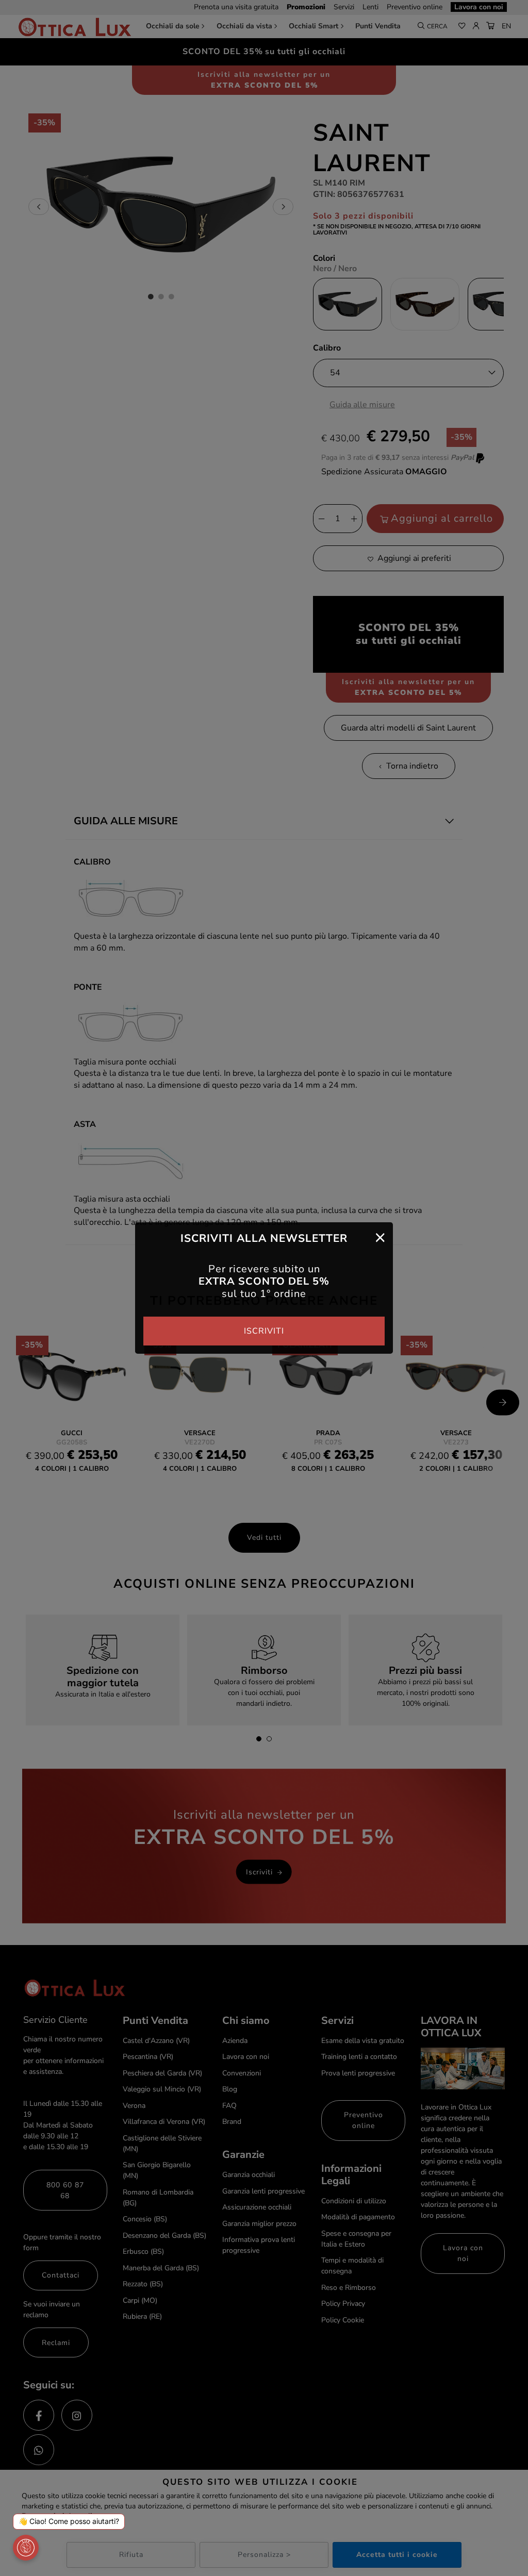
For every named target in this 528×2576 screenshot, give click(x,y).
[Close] (380, 1237)
